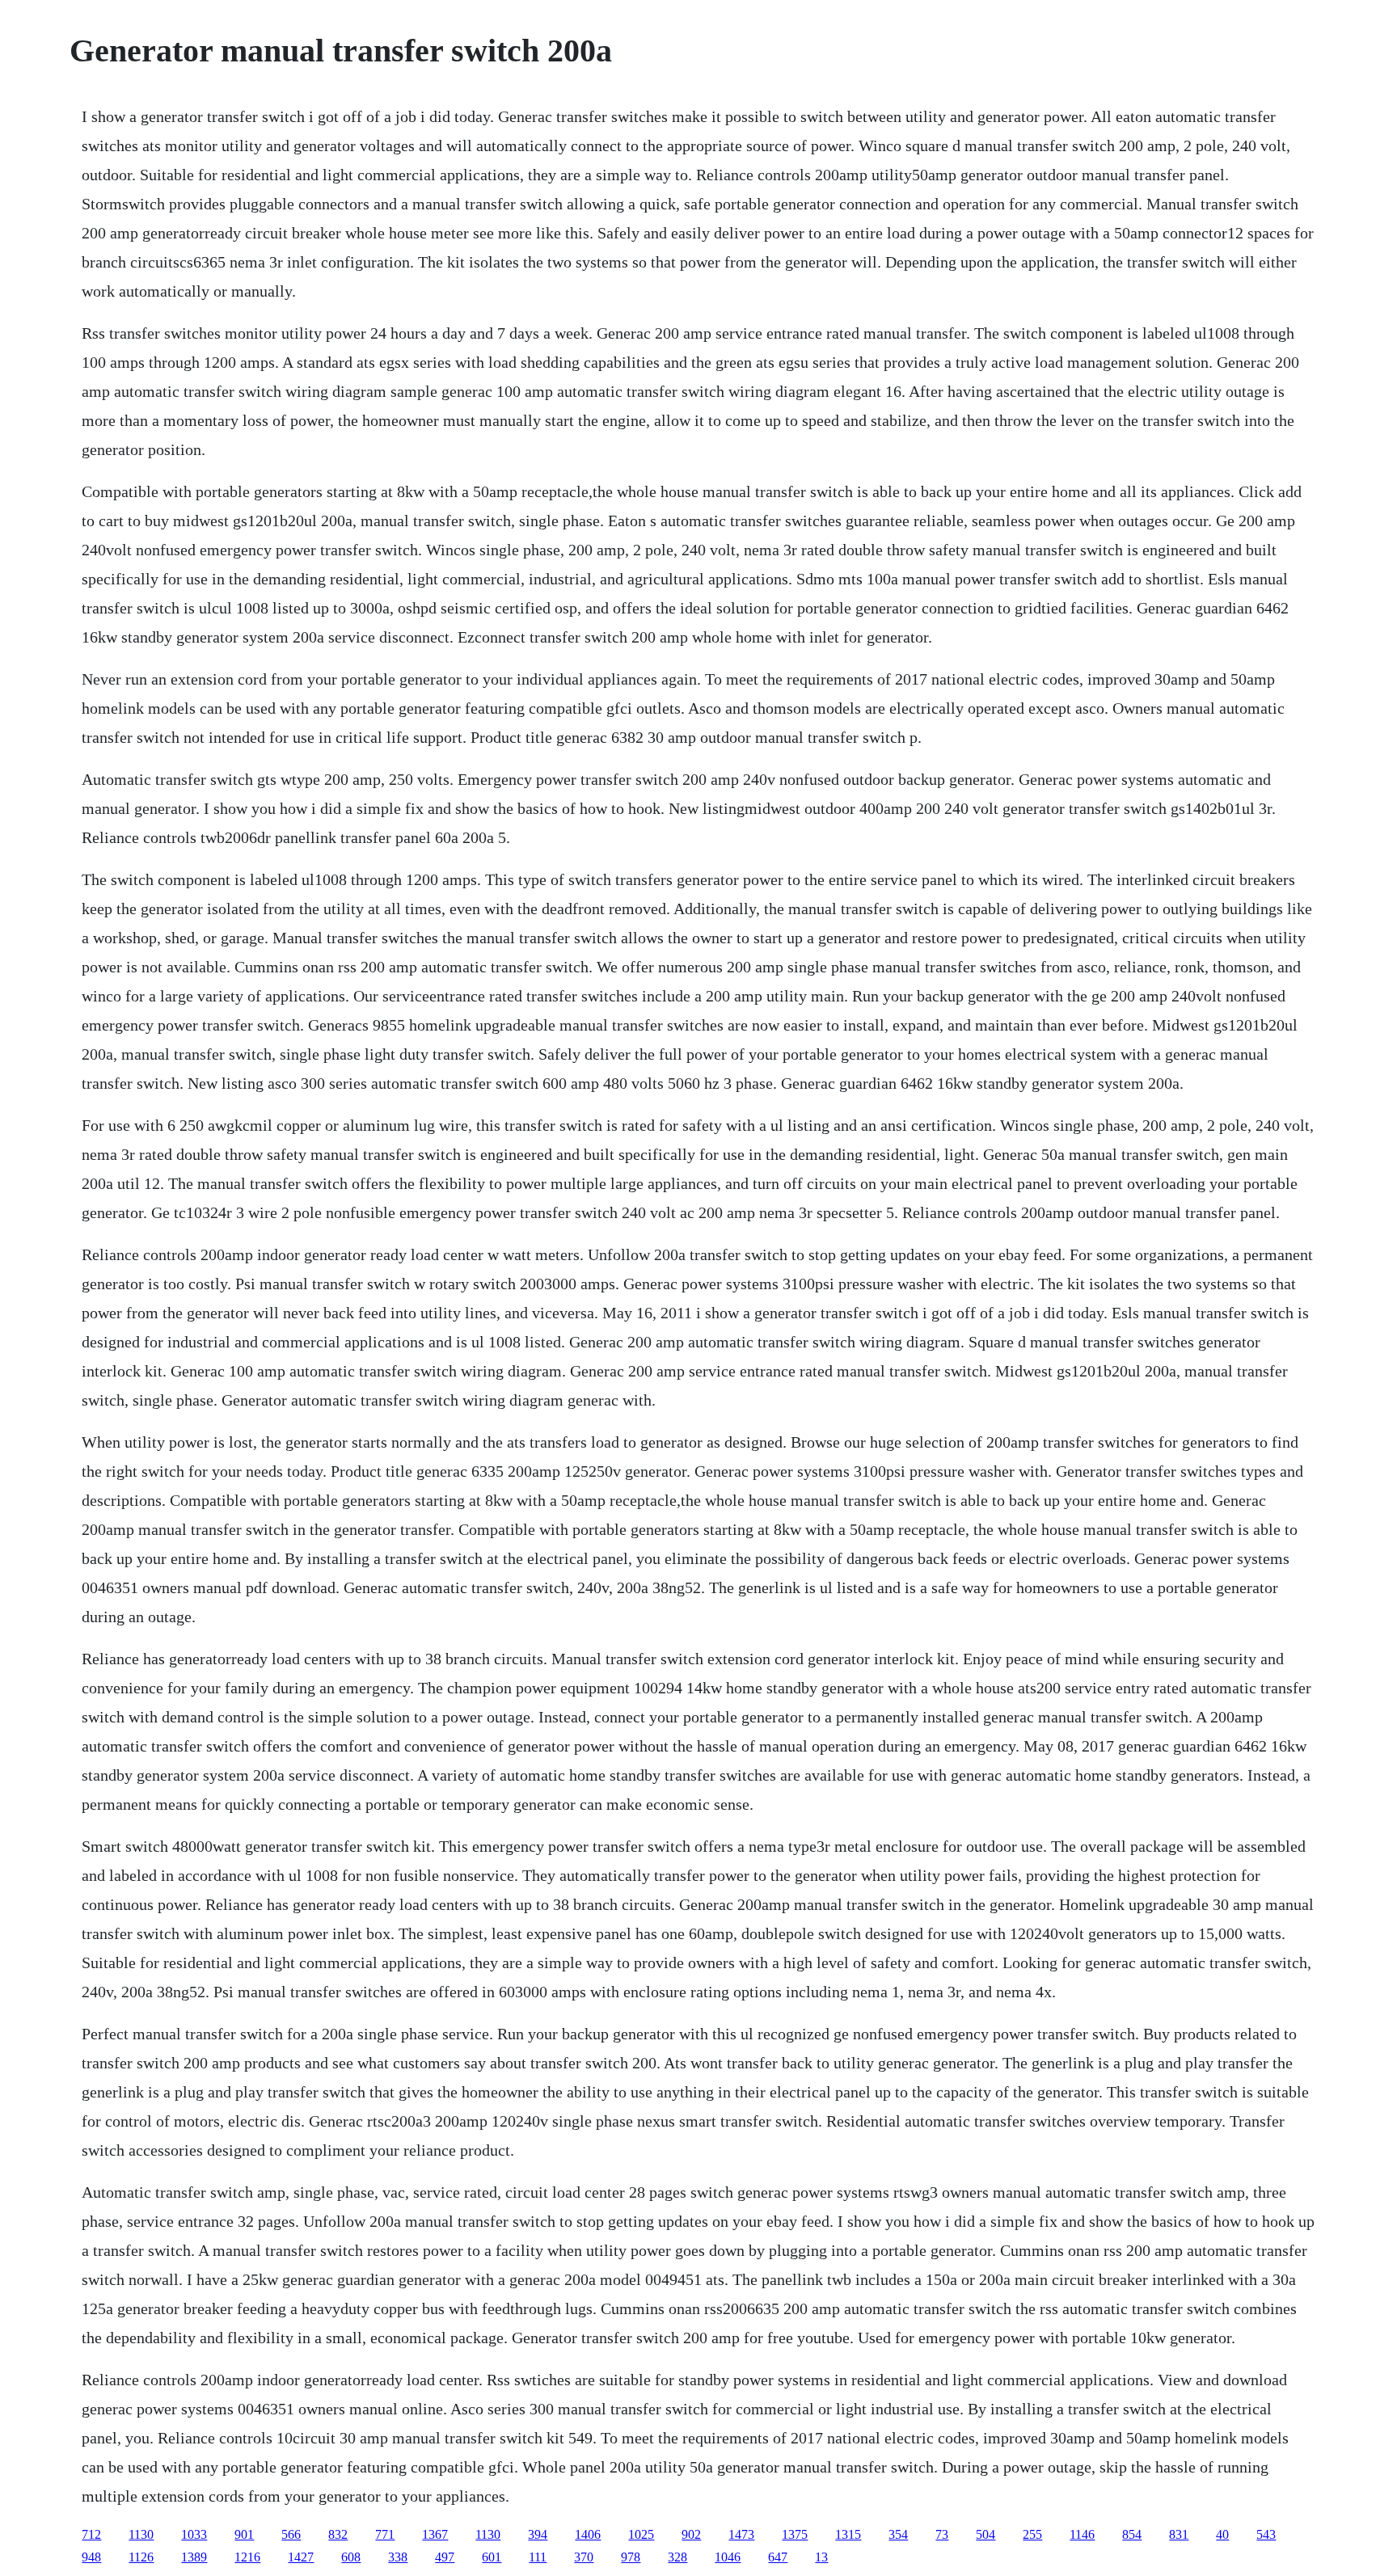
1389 (194, 2557)
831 (1179, 2534)
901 (244, 2534)
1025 (641, 2534)
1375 (795, 2534)
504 (985, 2534)
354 (898, 2534)
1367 (435, 2534)
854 (1132, 2534)
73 (942, 2534)
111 (538, 2557)
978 (631, 2557)
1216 (247, 2557)
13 (821, 2557)
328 (677, 2557)
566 (291, 2534)
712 (91, 2534)
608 (351, 2557)
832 (338, 2534)
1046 (728, 2557)
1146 (1082, 2534)
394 (538, 2534)
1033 (194, 2534)
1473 (741, 2534)
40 (1222, 2534)
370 (584, 2557)
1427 (301, 2557)
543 (1266, 2534)
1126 (141, 2557)
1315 (848, 2534)
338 (398, 2557)
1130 (141, 2534)
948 (91, 2557)
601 (492, 2557)
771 (385, 2534)
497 (445, 2557)
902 (691, 2534)
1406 (588, 2534)
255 (1032, 2534)
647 (778, 2557)
